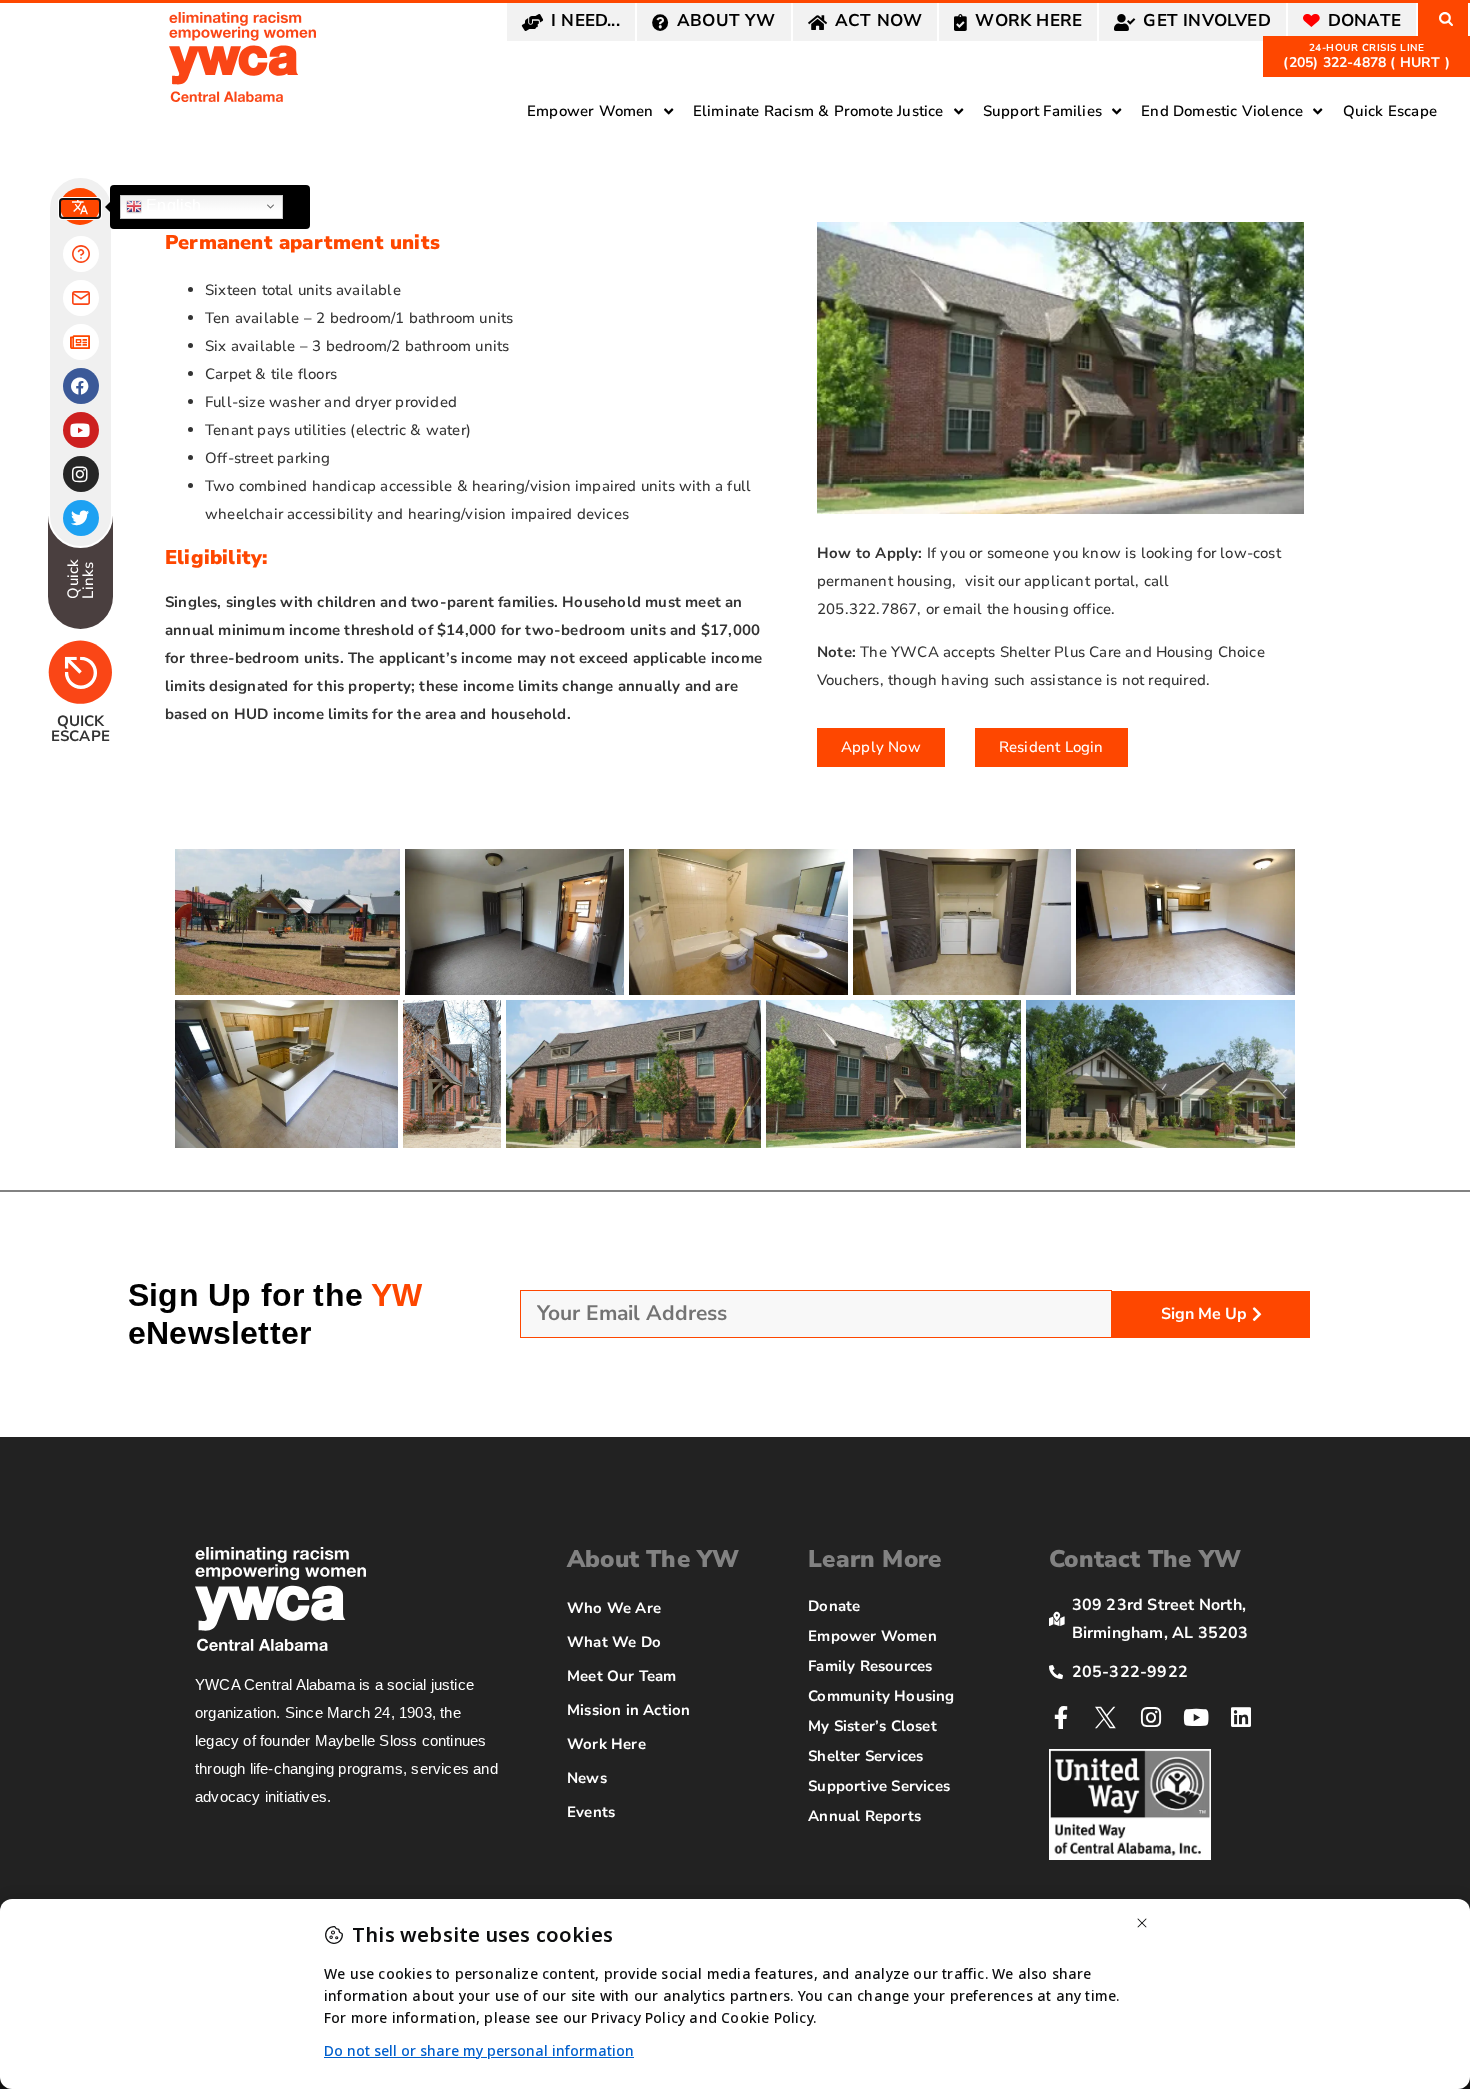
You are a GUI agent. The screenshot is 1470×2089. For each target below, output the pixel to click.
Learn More (874, 1559)
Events (591, 1812)
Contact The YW (1145, 1559)
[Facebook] (81, 386)
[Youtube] (1196, 1717)
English (172, 205)
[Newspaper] (81, 342)
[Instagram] (1151, 1717)
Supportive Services (879, 1786)
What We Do (614, 1642)
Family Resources (870, 1666)
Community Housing (881, 1696)
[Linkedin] (1241, 1717)
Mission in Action (628, 1710)
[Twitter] (81, 518)
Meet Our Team (622, 1676)
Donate (834, 1606)
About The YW (653, 1559)
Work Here (606, 1744)
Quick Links (80, 578)
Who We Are (614, 1608)
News (587, 1778)
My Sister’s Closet (872, 1726)
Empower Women (872, 1636)
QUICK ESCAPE (80, 728)
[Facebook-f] (1060, 1717)
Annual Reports (864, 1816)
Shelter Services (865, 1756)
